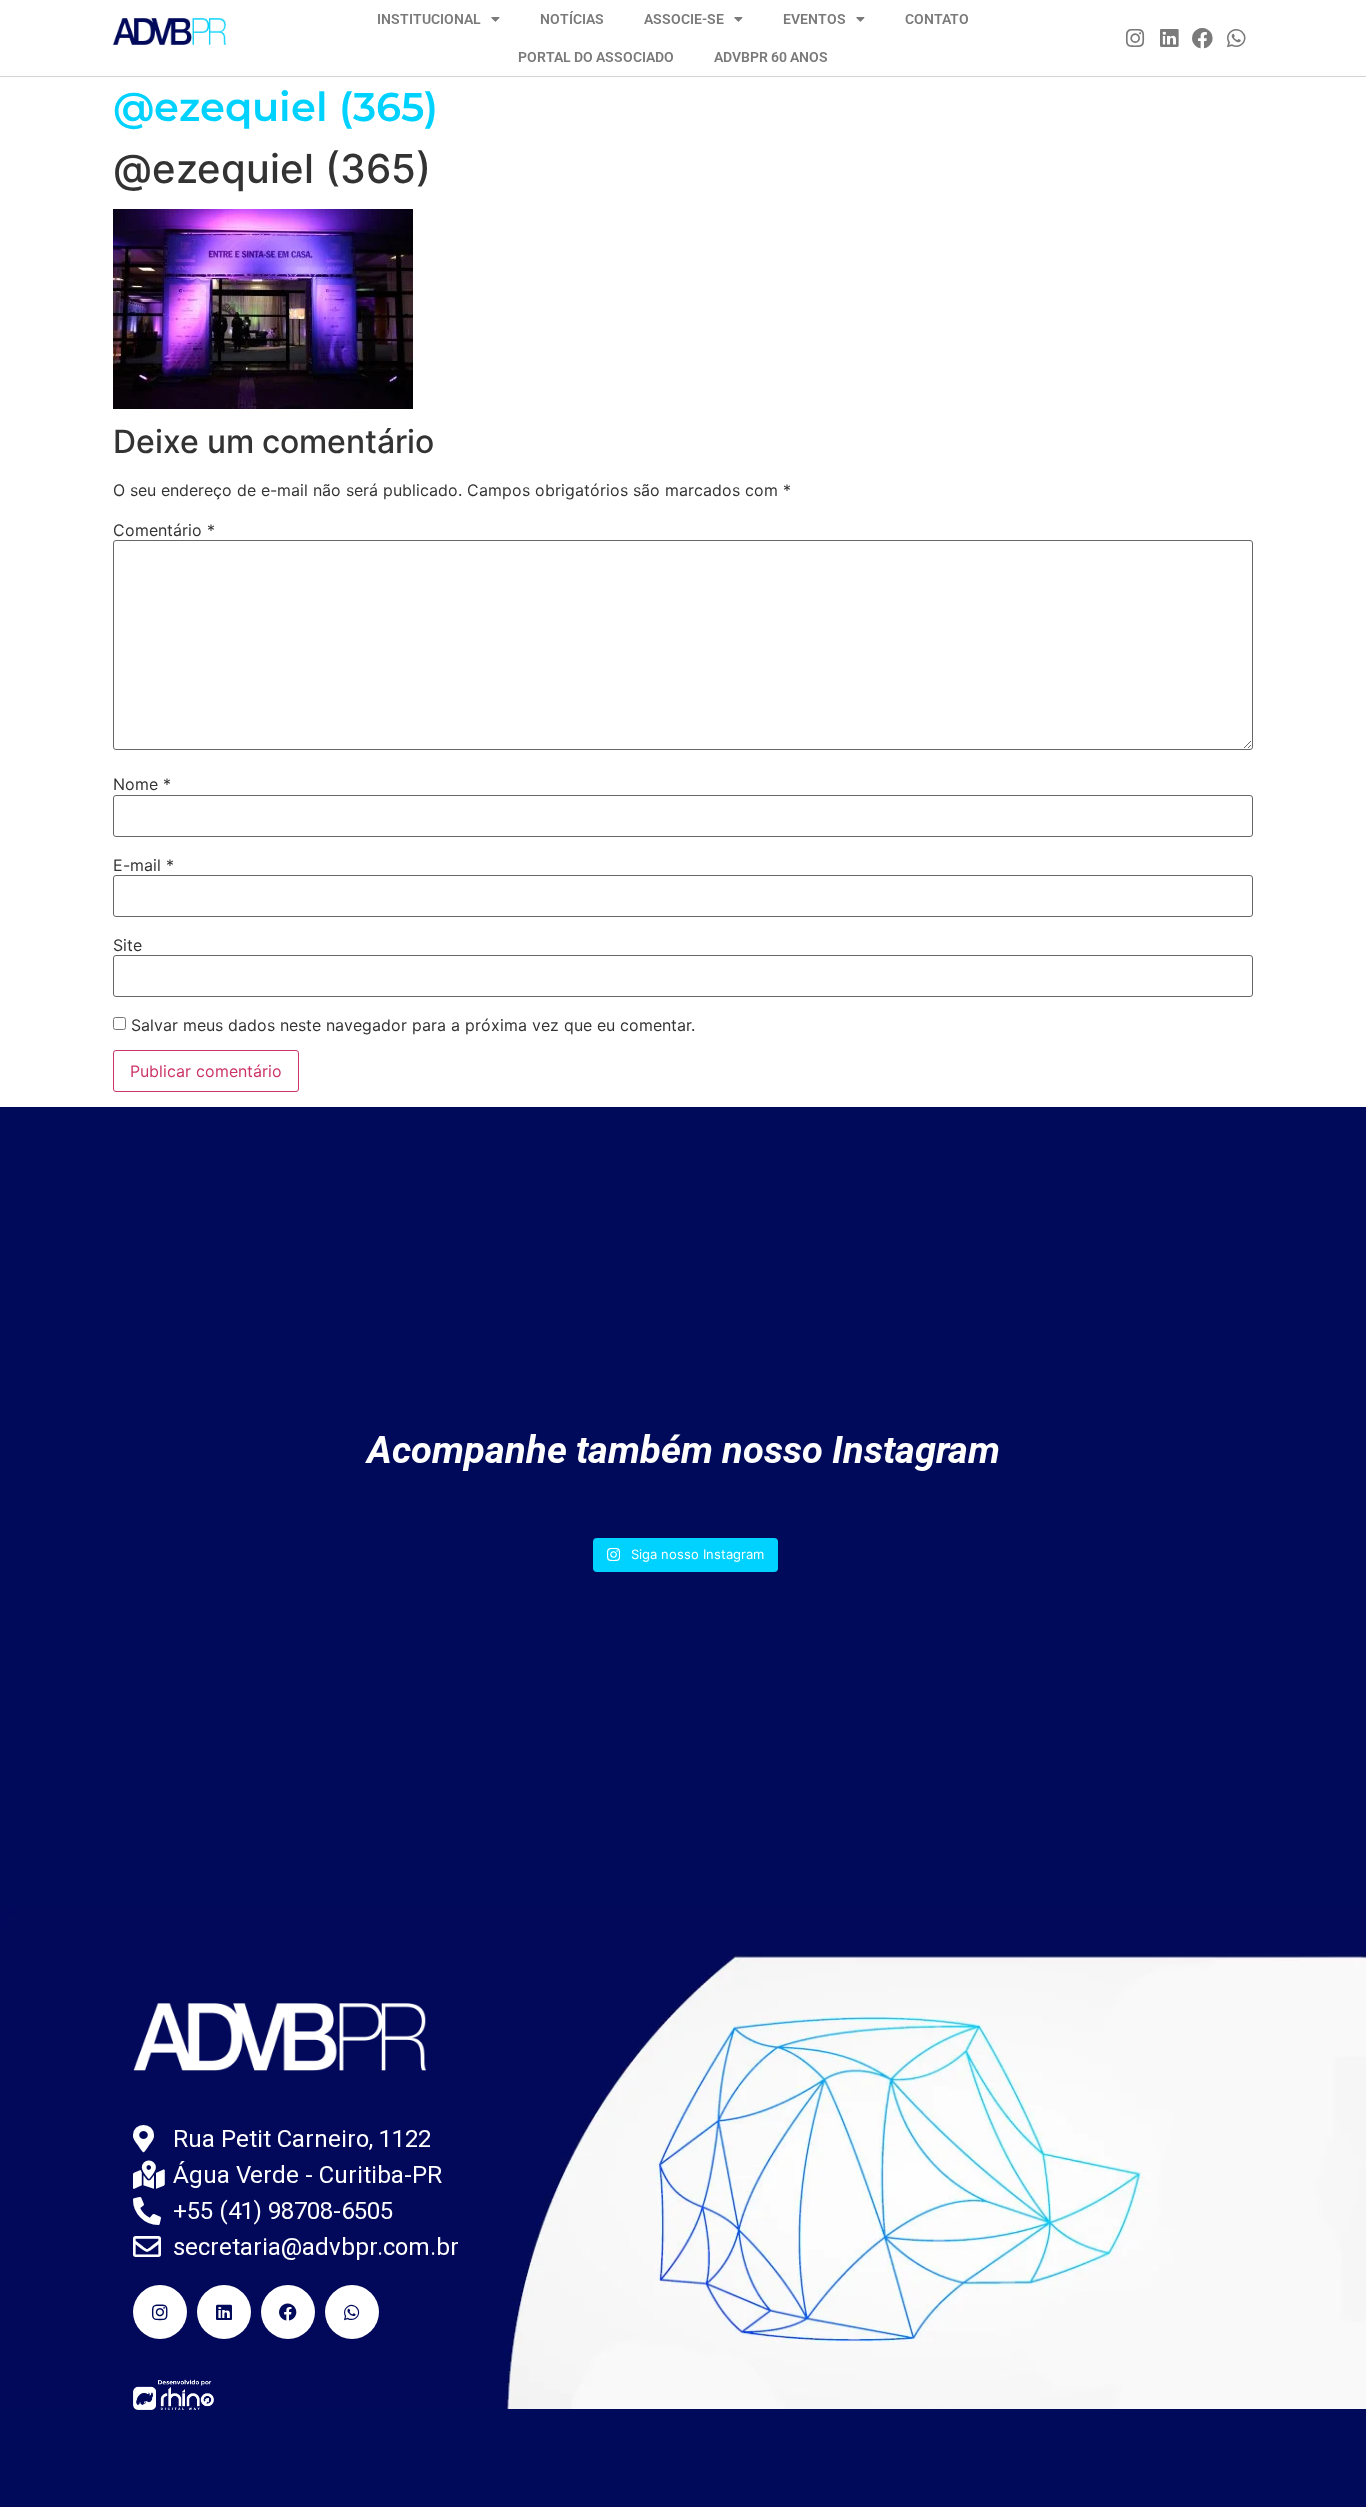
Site (127, 945)
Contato (937, 19)
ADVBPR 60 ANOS (771, 57)
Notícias (572, 19)
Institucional (429, 19)
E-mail (143, 865)
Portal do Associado (596, 57)
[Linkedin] (1169, 38)
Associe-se (684, 19)
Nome (142, 784)
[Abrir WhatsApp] (1316, 2456)
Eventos (814, 19)
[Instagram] (1136, 38)
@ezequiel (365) (275, 106)
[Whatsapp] (1236, 38)
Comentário (164, 530)
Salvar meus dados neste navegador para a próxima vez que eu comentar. (413, 1025)
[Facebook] (1203, 38)
